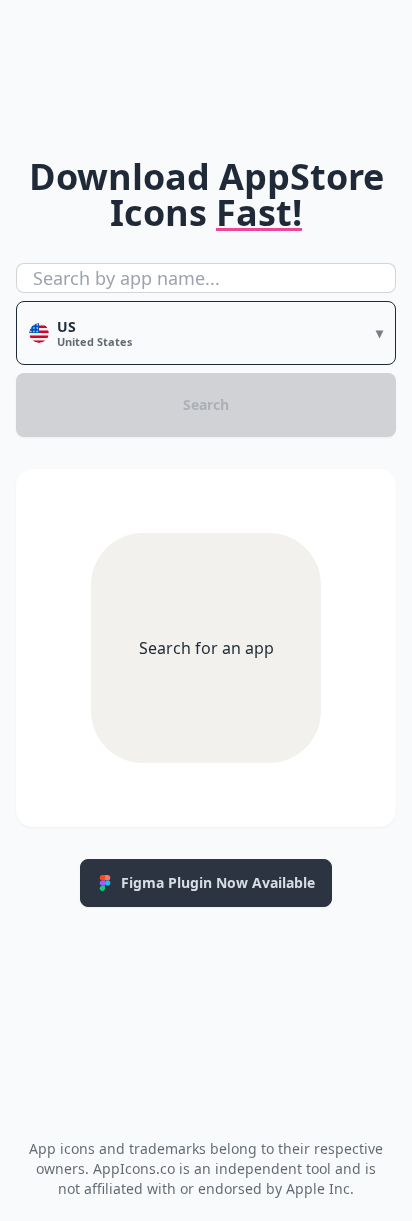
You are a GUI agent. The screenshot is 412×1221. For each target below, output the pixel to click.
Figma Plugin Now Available (218, 882)
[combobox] (206, 278)
